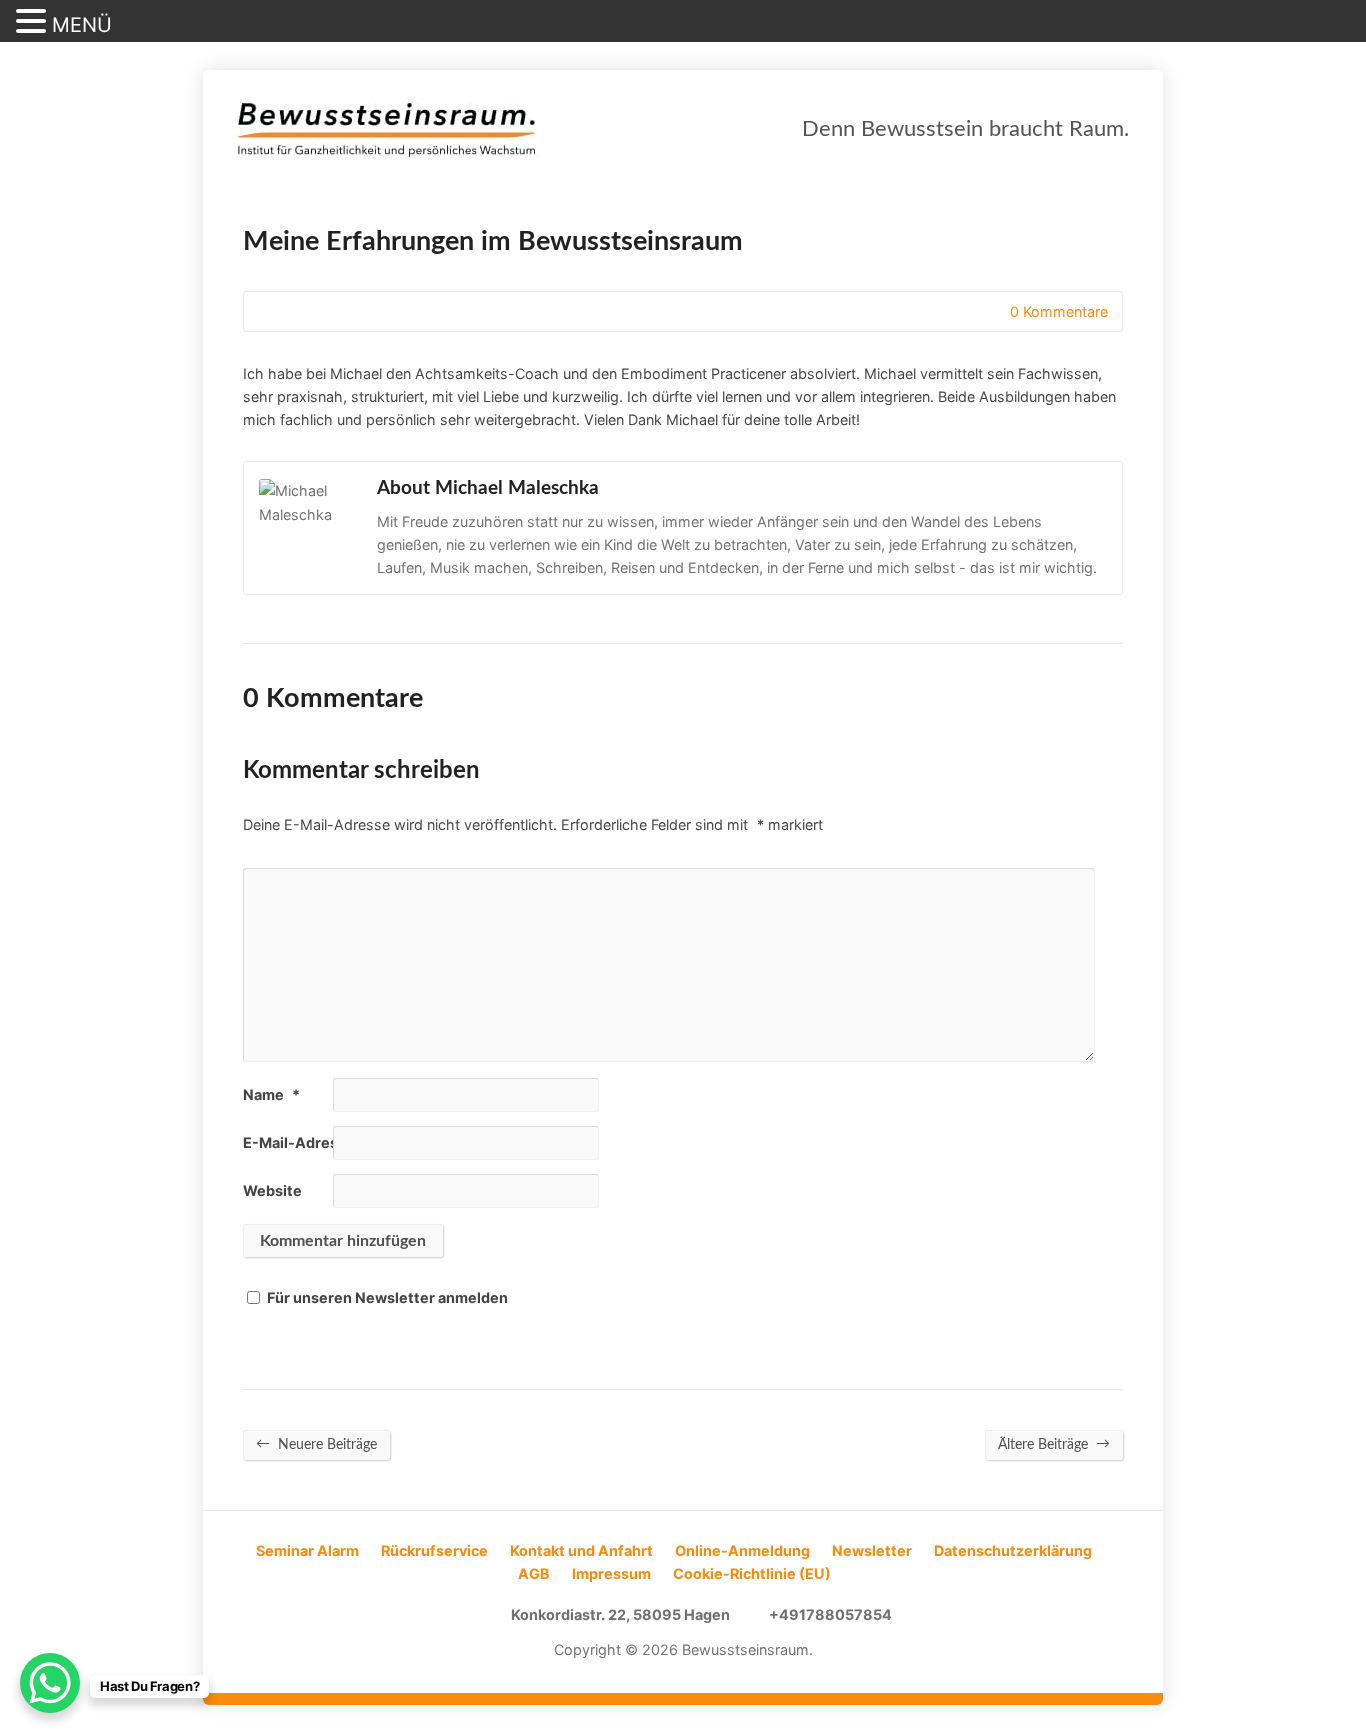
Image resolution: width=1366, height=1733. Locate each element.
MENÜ (82, 25)
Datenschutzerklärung (1013, 1550)
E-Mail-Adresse (307, 1142)
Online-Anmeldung (742, 1550)
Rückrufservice (434, 1550)
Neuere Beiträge (316, 1444)
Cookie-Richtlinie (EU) (752, 1573)
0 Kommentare (993, 311)
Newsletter (872, 1550)
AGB (534, 1573)
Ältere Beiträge (1054, 1444)
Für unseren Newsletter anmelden (387, 1297)
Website (272, 1190)
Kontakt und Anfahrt (581, 1550)
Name (271, 1094)
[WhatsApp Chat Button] (50, 1683)
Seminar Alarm (307, 1550)
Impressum (611, 1573)
